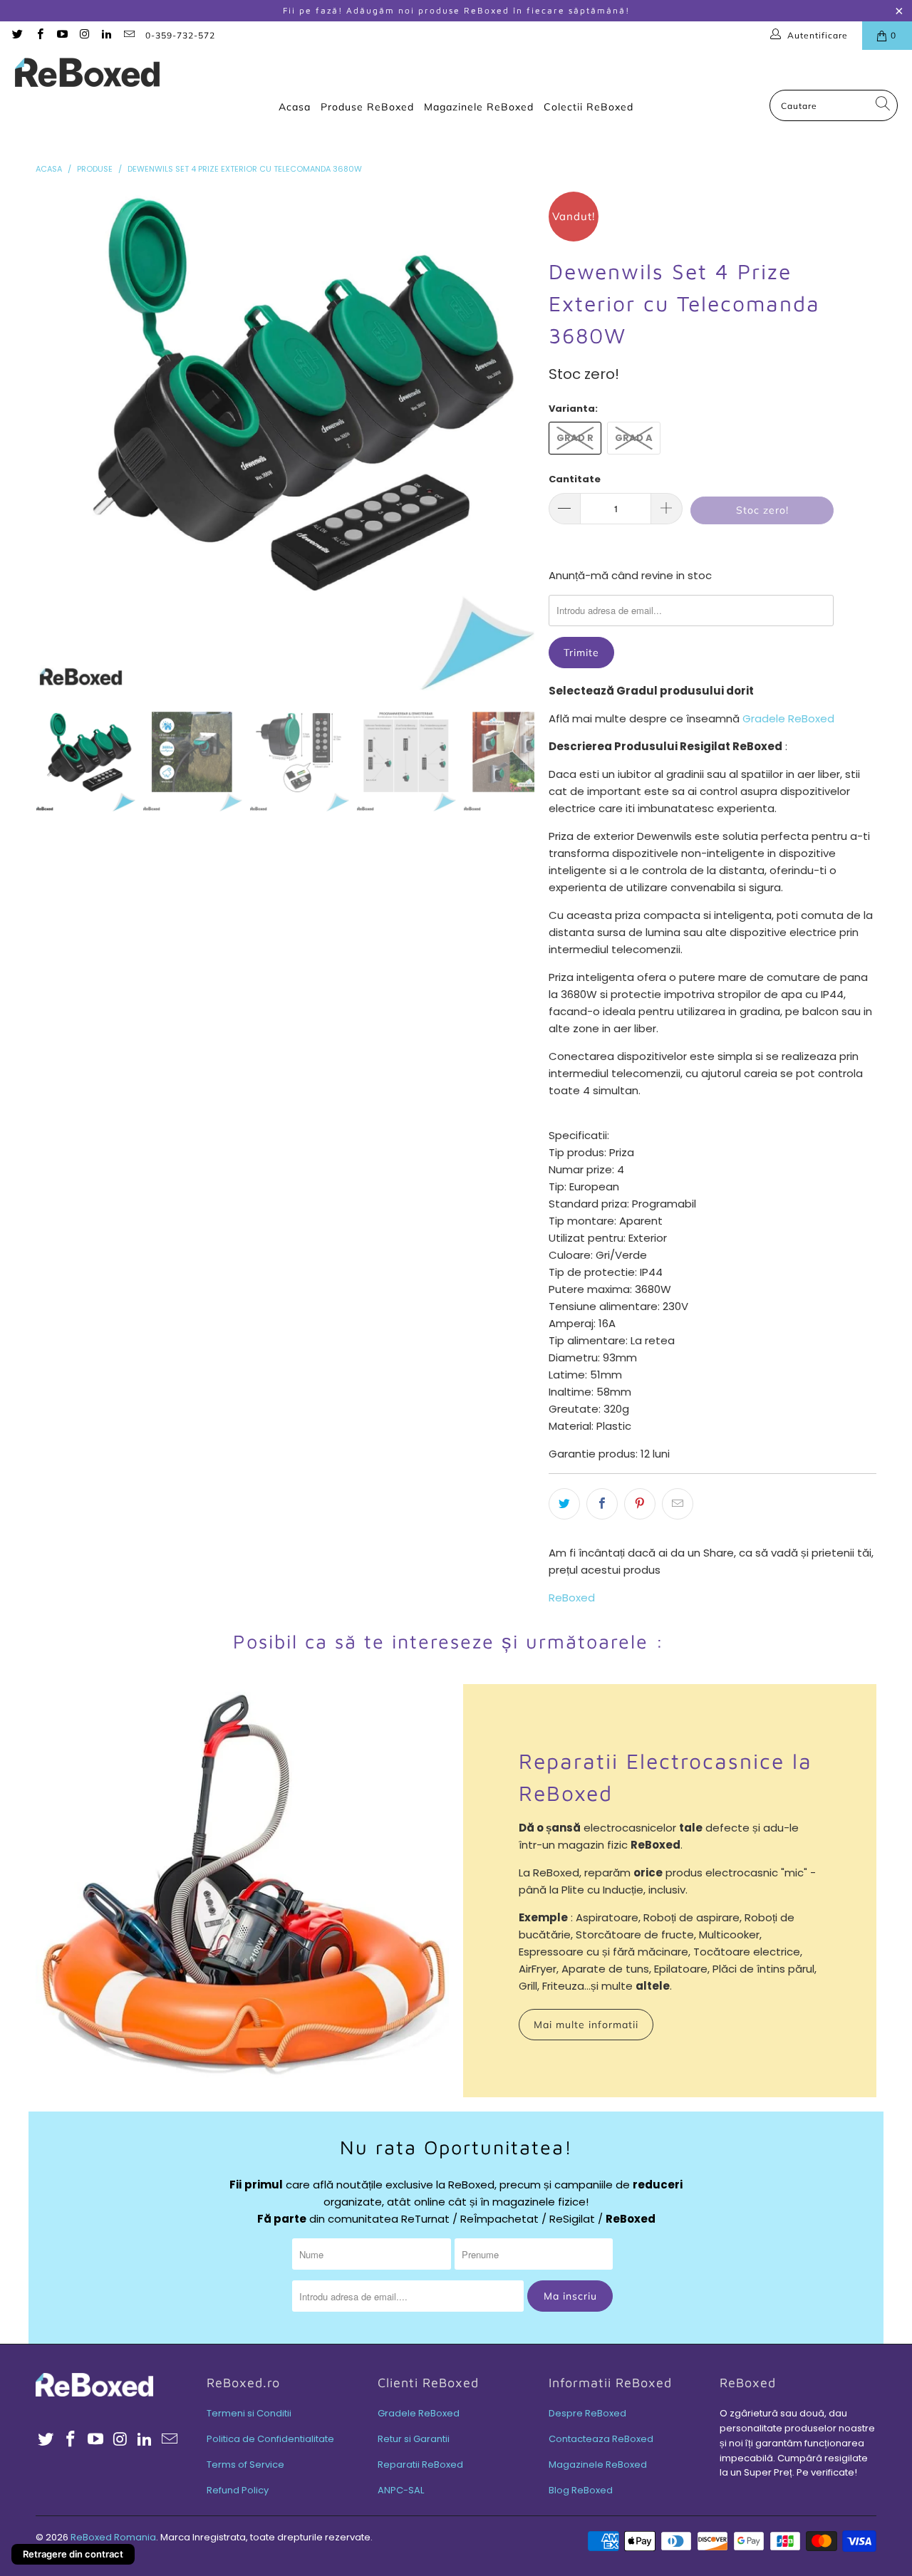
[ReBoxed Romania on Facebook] (39, 35)
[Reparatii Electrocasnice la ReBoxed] (242, 1891)
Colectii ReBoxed (589, 107)
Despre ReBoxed (587, 2413)
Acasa (295, 107)
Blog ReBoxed (581, 2490)
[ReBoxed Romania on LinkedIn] (106, 35)
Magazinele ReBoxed (479, 107)
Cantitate (575, 479)
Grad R (575, 438)
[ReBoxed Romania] (87, 73)
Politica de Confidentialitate (270, 2439)
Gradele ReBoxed (788, 718)
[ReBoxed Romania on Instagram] (84, 35)
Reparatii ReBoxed (420, 2465)
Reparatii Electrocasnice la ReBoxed (665, 1777)
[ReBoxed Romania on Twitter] (17, 35)
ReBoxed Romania (113, 2537)
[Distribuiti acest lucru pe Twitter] (564, 1504)
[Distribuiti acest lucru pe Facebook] (602, 1504)
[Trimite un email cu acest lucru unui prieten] (678, 1504)
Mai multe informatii (586, 2025)
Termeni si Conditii (249, 2413)
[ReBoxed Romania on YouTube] (62, 35)
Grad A (634, 438)
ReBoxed (572, 1598)
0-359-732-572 (180, 35)
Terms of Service (245, 2465)
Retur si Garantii (414, 2439)
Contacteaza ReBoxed (601, 2439)
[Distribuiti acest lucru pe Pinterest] (640, 1504)
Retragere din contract (73, 2554)
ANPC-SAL (401, 2490)
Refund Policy (238, 2490)
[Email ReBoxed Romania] (128, 35)
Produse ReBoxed (367, 107)
